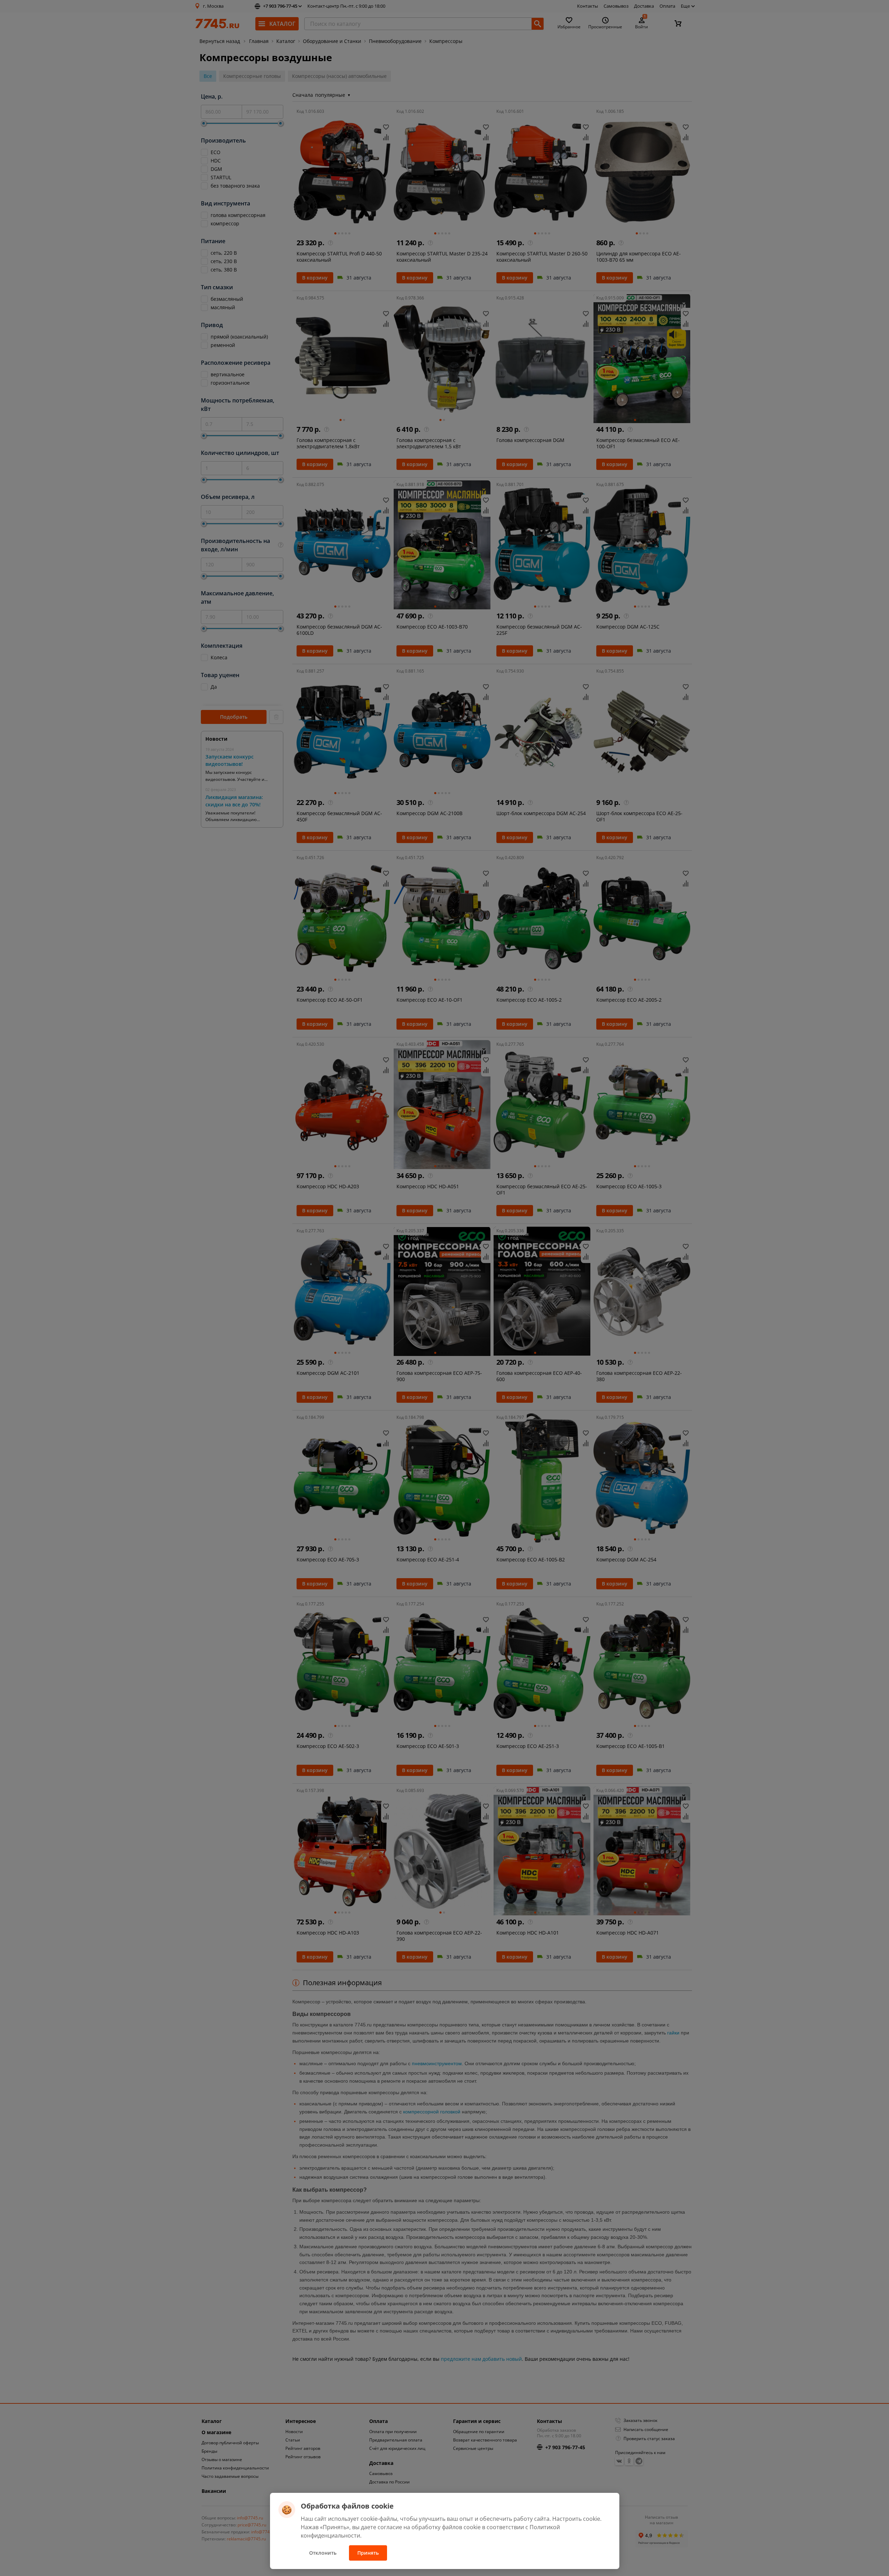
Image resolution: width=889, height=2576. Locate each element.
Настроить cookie (576, 2519)
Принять (368, 2553)
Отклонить (323, 2553)
